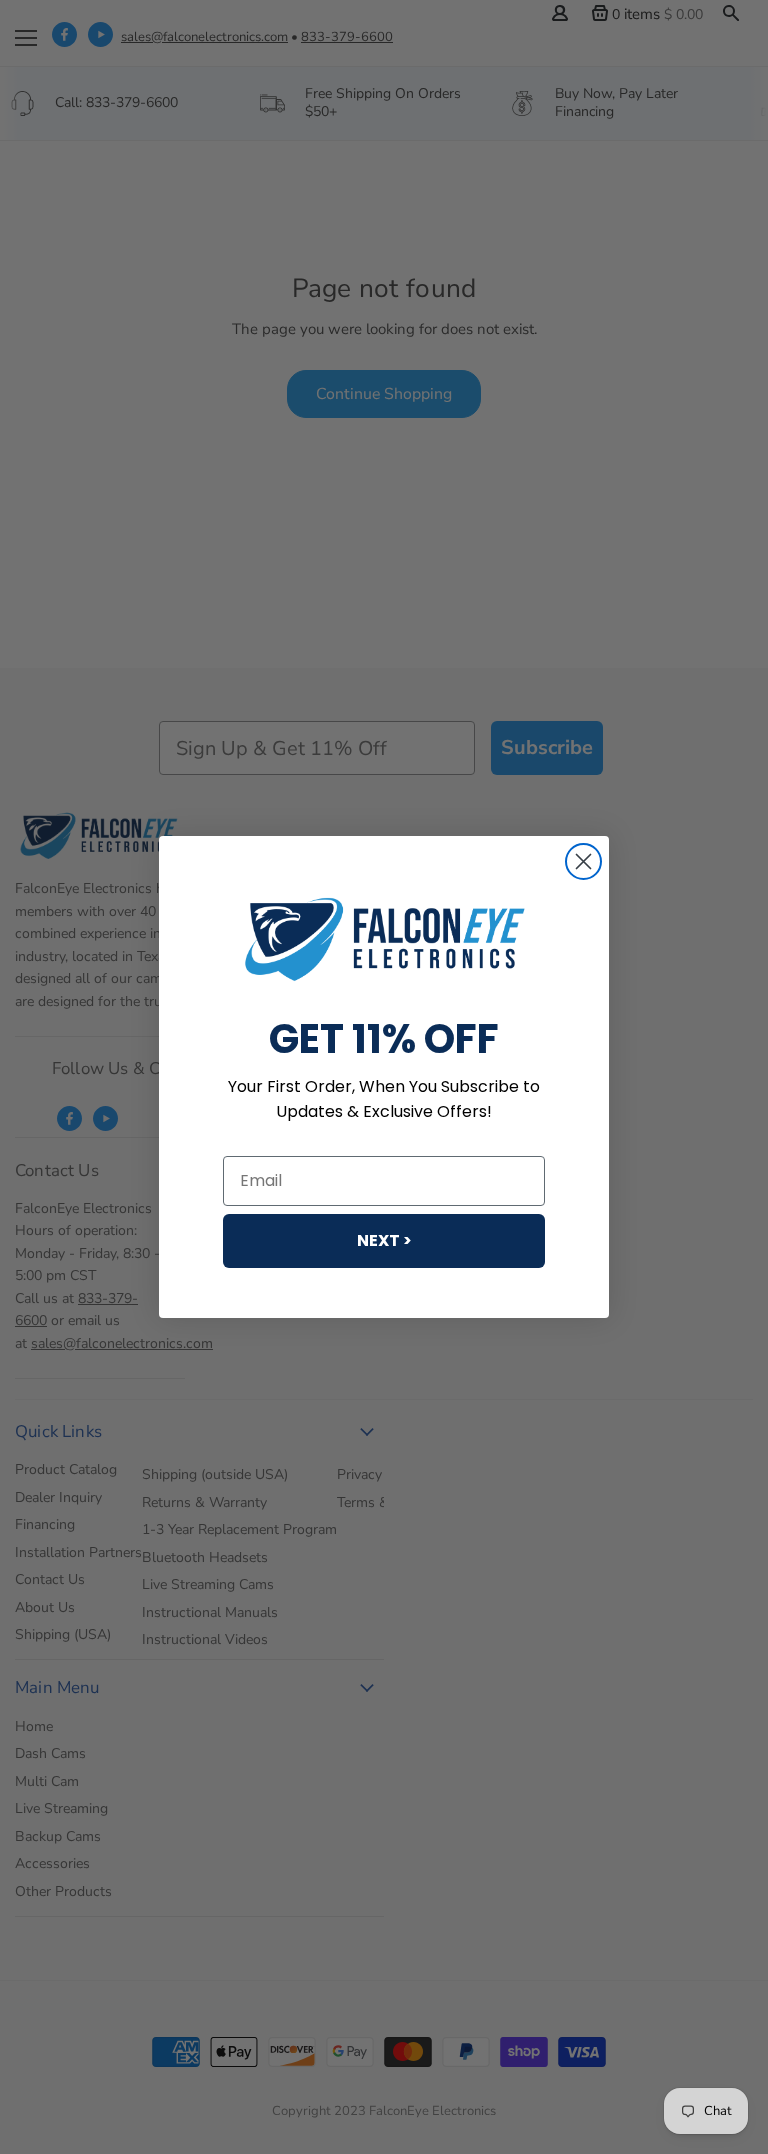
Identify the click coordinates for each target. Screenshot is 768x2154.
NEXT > (384, 1240)
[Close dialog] (583, 861)
